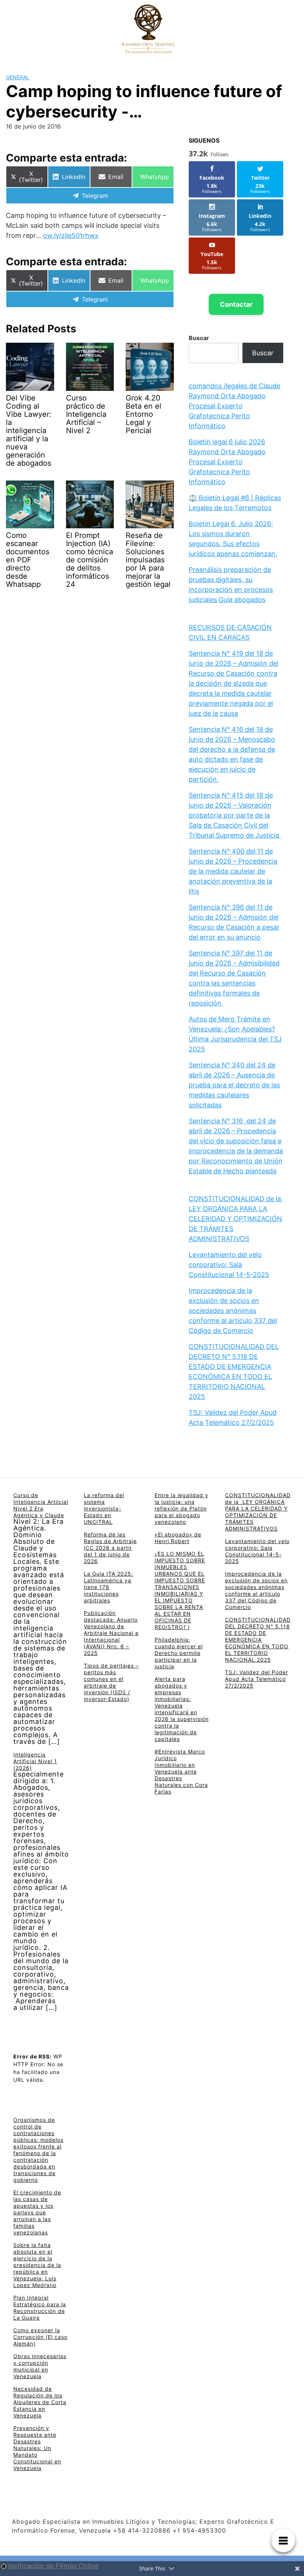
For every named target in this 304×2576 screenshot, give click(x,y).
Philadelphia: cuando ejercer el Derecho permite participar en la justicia (179, 1653)
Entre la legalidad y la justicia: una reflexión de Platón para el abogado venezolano (181, 1508)
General (18, 77)
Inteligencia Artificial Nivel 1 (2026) (35, 1761)
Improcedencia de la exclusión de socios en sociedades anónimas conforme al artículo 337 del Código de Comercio (233, 1311)
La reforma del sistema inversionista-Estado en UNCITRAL (104, 1508)
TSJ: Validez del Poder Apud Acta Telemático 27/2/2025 (257, 1679)
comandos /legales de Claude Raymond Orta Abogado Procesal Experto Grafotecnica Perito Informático (234, 406)
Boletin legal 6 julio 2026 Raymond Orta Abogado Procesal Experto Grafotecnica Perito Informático (227, 462)
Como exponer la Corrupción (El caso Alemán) (40, 2337)
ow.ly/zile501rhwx (71, 235)
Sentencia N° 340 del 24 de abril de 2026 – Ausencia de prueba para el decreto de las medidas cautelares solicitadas (234, 1085)
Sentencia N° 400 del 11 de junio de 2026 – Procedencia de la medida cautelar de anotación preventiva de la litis (233, 871)
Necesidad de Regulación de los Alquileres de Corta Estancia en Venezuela (40, 2402)
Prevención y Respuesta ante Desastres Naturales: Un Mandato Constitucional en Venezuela (37, 2448)
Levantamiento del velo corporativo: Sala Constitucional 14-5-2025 (229, 1265)
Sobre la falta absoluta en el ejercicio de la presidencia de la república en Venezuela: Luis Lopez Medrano (37, 2265)
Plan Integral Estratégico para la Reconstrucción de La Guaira (40, 2308)
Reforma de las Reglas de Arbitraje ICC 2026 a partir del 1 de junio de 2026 (110, 1548)
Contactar (236, 304)
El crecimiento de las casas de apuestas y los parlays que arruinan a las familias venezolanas (37, 2212)
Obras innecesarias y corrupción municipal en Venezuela (40, 2366)
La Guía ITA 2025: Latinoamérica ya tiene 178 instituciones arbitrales (108, 1587)
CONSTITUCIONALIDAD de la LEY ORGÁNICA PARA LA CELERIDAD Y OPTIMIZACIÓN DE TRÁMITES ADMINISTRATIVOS (236, 1219)
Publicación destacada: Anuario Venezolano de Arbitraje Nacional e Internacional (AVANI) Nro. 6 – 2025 (111, 1633)
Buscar (199, 338)
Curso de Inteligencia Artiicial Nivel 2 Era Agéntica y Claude (41, 1505)
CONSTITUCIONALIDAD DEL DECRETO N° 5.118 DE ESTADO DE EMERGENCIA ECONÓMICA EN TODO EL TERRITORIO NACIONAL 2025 (258, 1640)
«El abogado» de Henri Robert (178, 1538)
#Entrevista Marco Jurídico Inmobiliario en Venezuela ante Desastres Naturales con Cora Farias (181, 1771)
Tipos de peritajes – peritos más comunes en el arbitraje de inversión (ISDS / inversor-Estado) (111, 1682)
